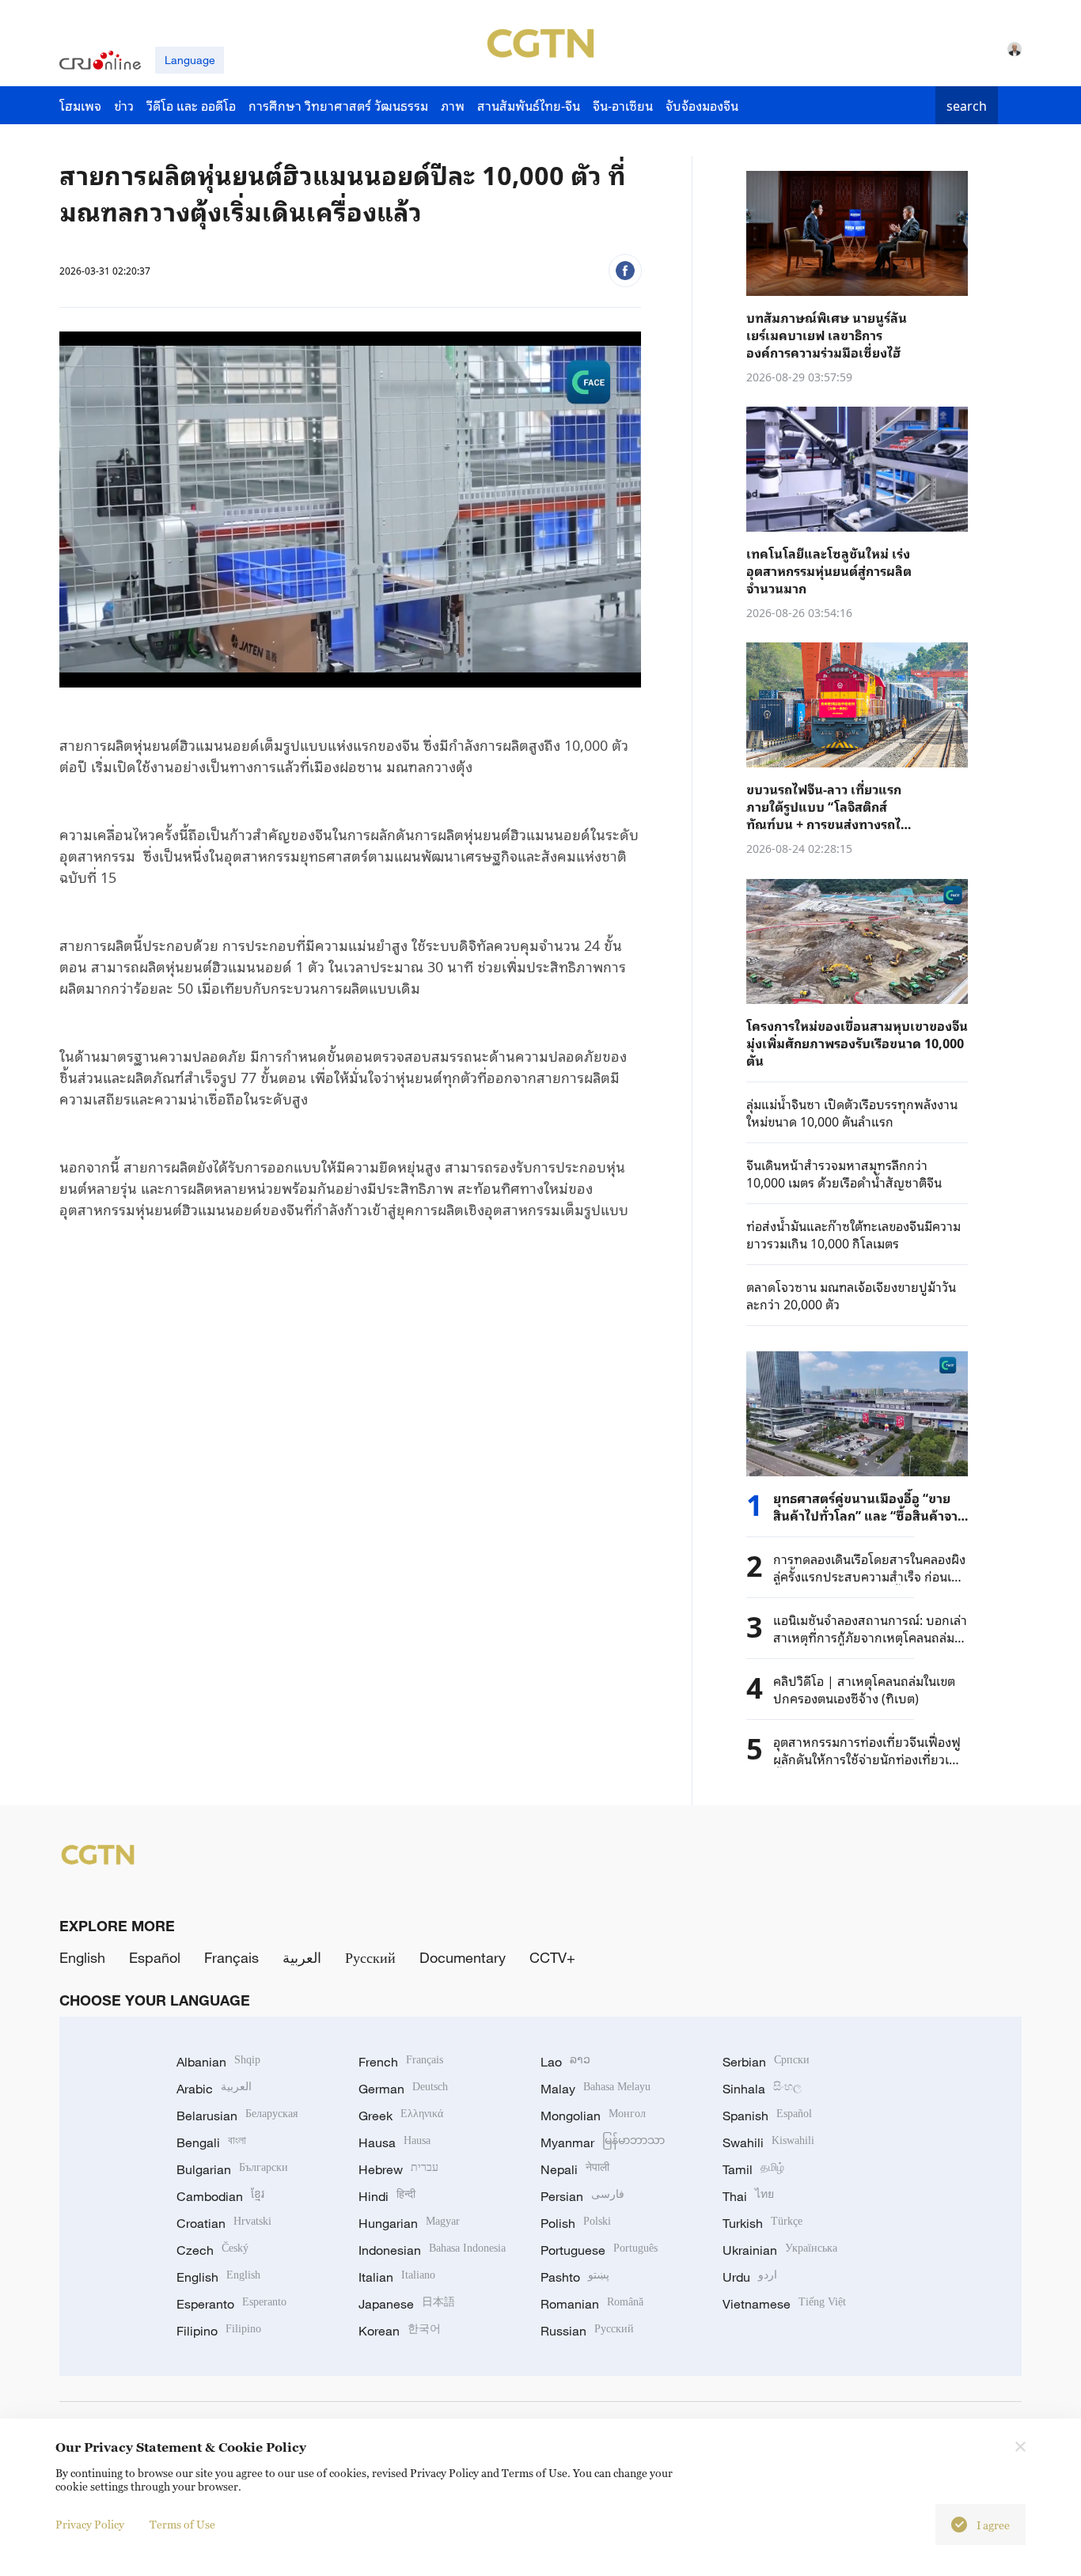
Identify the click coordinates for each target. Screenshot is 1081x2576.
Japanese (407, 2304)
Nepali (575, 2169)
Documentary (463, 1957)
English (82, 1957)
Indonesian (432, 2250)
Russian (587, 2331)
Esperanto (231, 2304)
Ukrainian (780, 2250)
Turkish (762, 2223)
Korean (400, 2331)
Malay (595, 2089)
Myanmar (603, 2142)
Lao (565, 2062)
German (403, 2089)
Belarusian (237, 2116)
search (967, 105)
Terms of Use (182, 2524)
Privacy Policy (90, 2524)
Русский (370, 1957)
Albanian (218, 2062)
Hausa (394, 2142)
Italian (397, 2277)
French (401, 2062)
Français (231, 1957)
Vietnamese (784, 2304)
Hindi (387, 2196)
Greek (401, 2116)
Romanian (592, 2304)
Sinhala (762, 2089)
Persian (582, 2196)
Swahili (768, 2142)
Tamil (753, 2169)
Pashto (575, 2277)
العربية (302, 1957)
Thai (748, 2196)
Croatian (224, 2223)
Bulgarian (232, 2169)
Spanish (767, 2116)
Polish (576, 2223)
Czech (212, 2250)
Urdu (750, 2277)
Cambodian (220, 2196)
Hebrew (398, 2169)
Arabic (214, 2089)
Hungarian (409, 2223)
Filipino (219, 2331)
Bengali (211, 2142)
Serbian (766, 2062)
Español (155, 1957)
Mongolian (593, 2116)
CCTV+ (552, 1957)
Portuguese (599, 2250)
